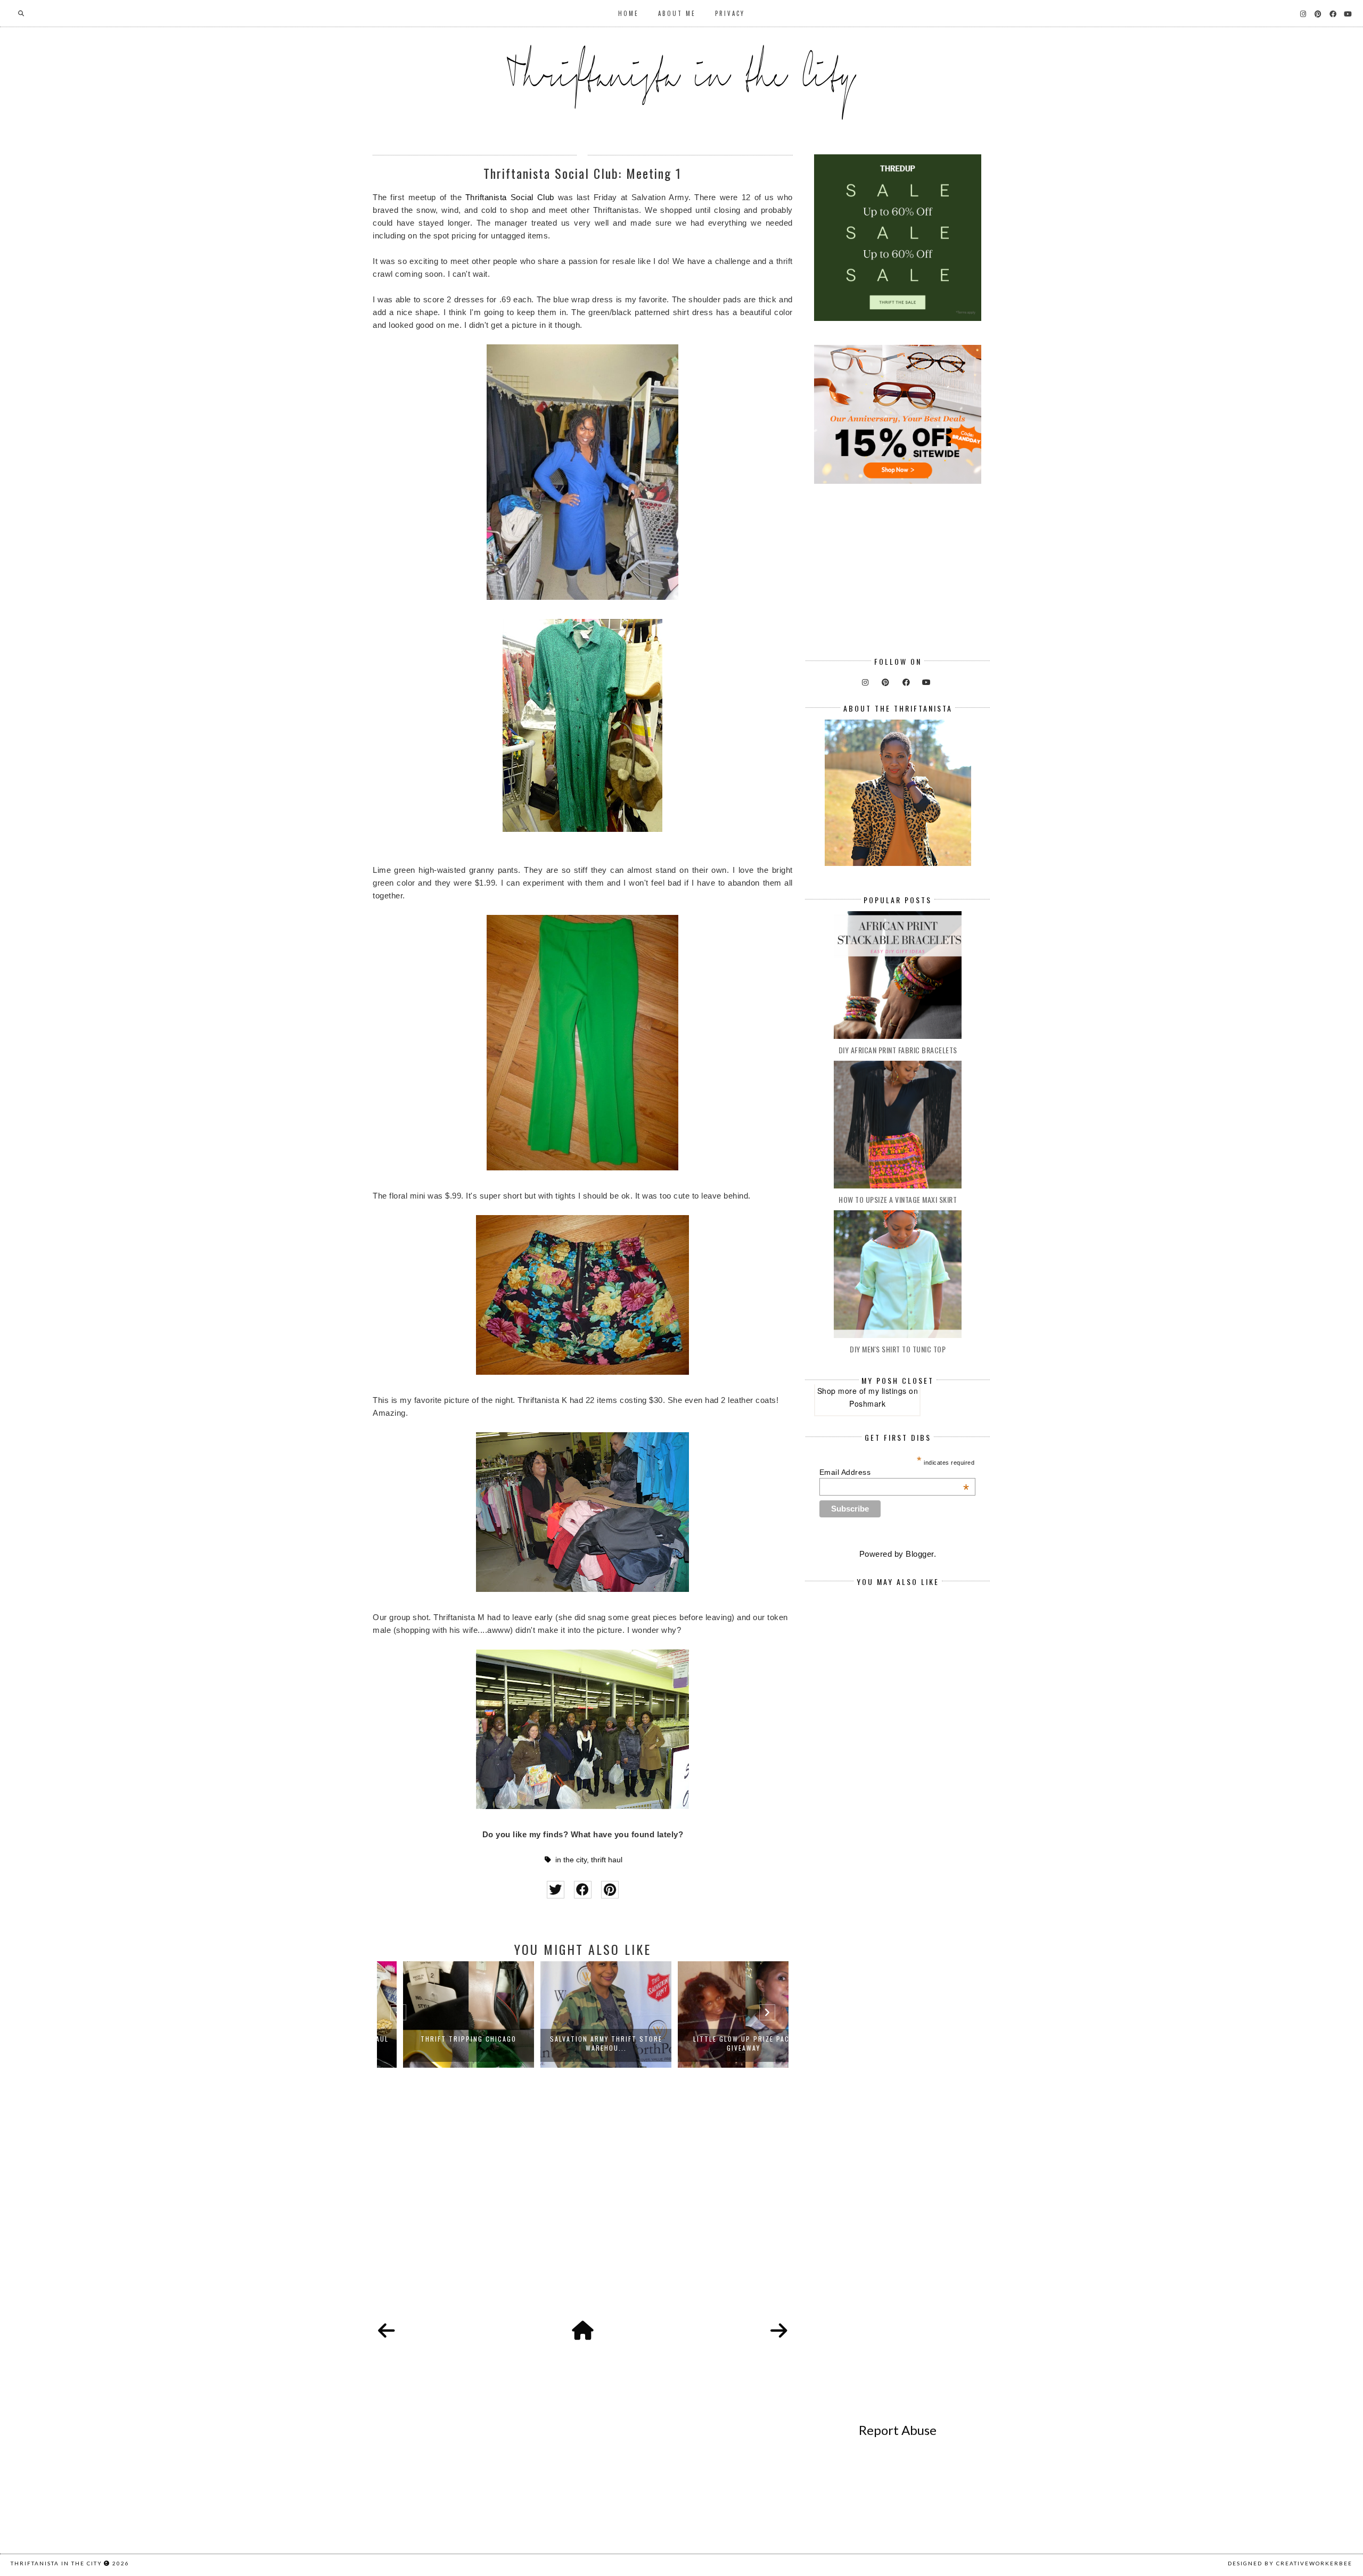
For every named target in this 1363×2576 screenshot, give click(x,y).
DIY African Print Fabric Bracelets (898, 1050)
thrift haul (607, 1860)
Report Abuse (898, 2430)
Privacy (730, 13)
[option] (446, 2014)
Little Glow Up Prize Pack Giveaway (721, 2043)
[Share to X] (556, 1890)
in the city (571, 1860)
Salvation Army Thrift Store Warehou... (583, 2043)
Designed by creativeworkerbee (1290, 2563)
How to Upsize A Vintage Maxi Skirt (898, 1199)
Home (629, 13)
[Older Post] (779, 2331)
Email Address (894, 1472)
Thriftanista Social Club (510, 197)
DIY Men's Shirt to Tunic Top (898, 1349)
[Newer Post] (387, 2331)
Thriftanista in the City (56, 2563)
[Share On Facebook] (583, 1890)
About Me (677, 13)
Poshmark (867, 1403)
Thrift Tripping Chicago (446, 2039)
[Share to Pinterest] (610, 1890)
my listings (888, 1391)
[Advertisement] (583, 2206)
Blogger (920, 1554)
